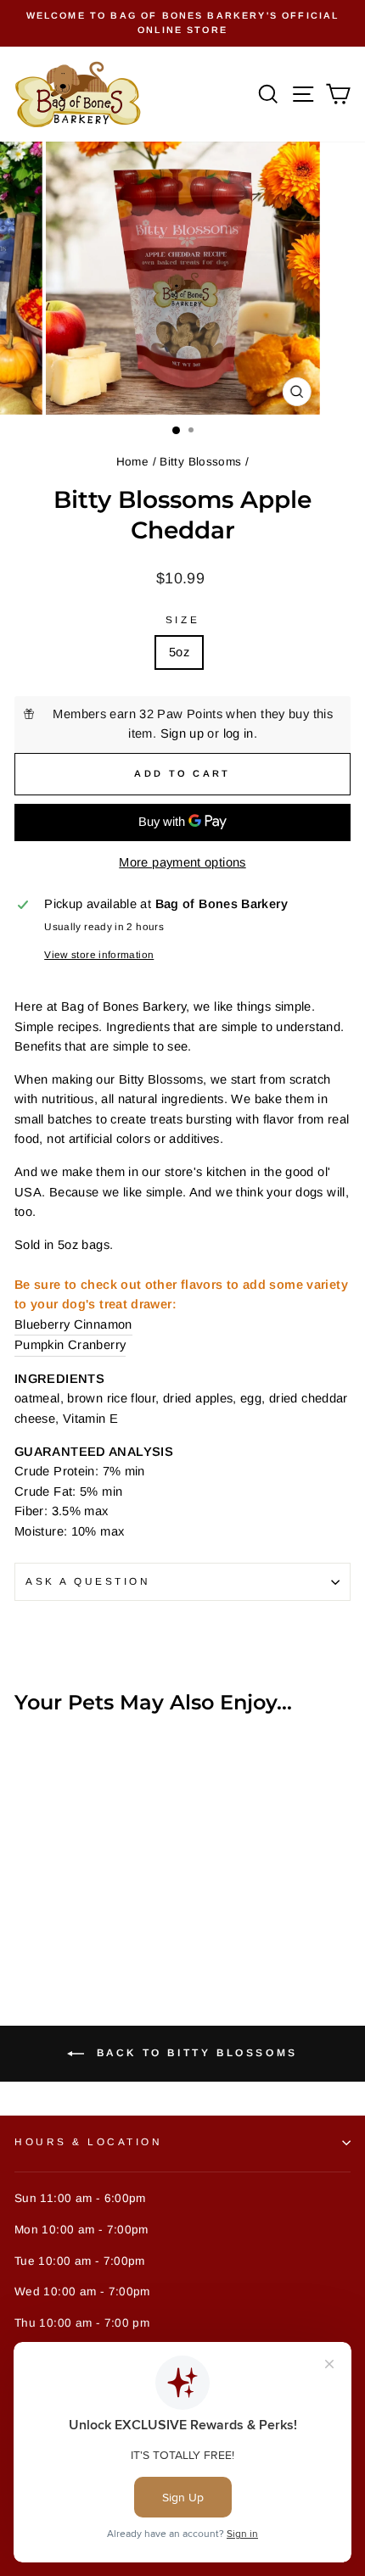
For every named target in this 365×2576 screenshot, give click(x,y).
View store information (99, 954)
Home (132, 462)
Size (182, 619)
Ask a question (88, 1581)
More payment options (182, 862)
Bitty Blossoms (200, 462)
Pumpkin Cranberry (70, 1345)
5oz (179, 652)
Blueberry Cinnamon (73, 1324)
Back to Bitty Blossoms (194, 2053)
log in (239, 733)
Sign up (182, 733)
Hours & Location (89, 2141)
